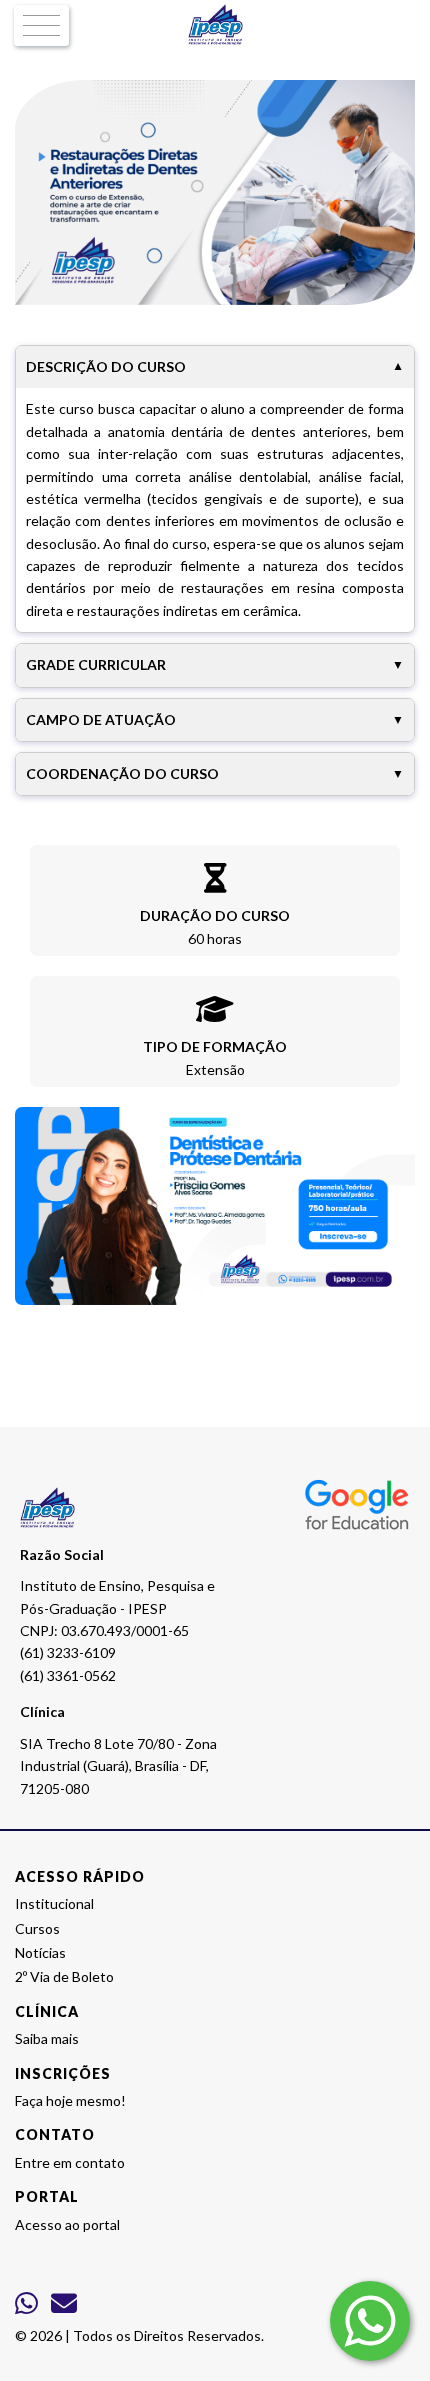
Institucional (54, 1903)
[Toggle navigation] (41, 26)
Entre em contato (70, 2162)
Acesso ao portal (67, 2224)
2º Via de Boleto (64, 1976)
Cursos (37, 1928)
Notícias (40, 1952)
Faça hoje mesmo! (70, 2100)
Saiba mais (47, 2038)
